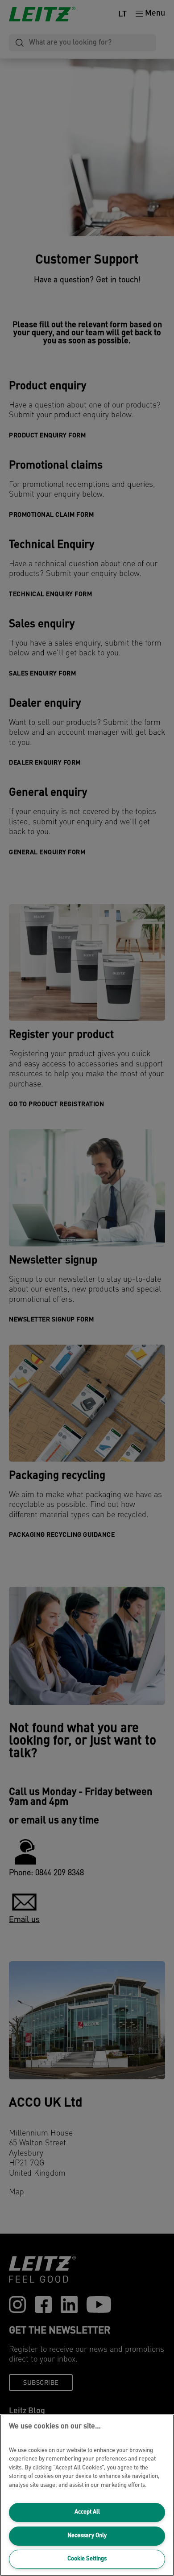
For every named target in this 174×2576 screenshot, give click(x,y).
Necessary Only (87, 2536)
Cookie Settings (87, 2559)
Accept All (87, 2512)
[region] (87, 2495)
